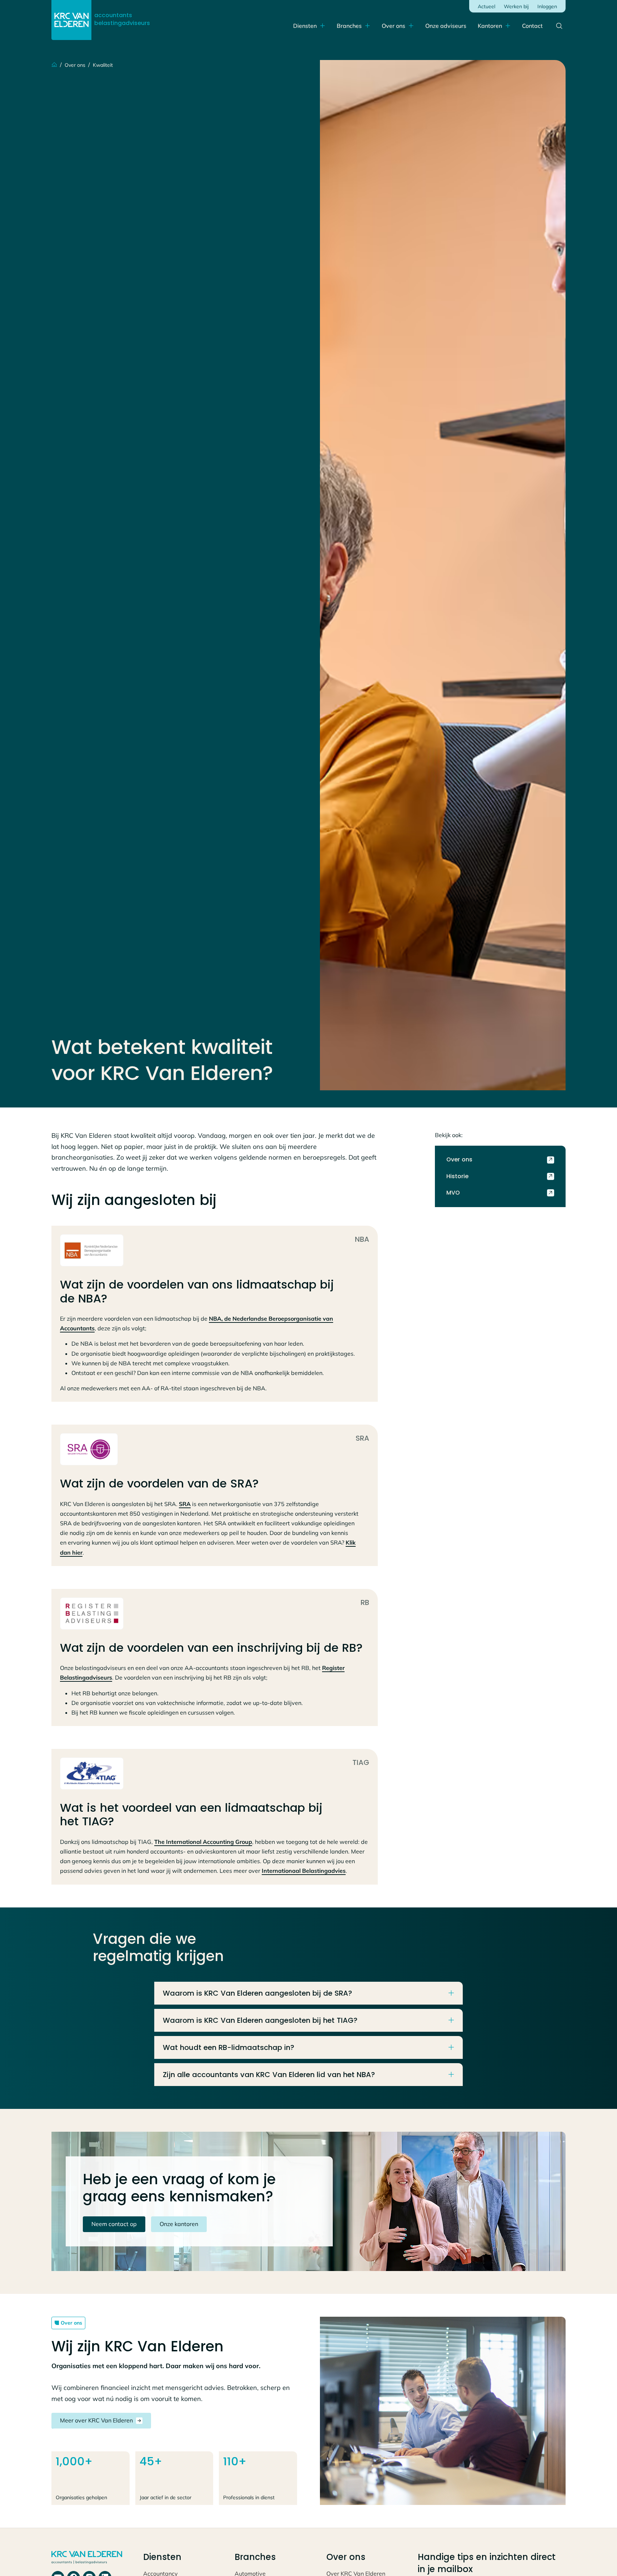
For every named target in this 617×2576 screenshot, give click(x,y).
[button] (494, 26)
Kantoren (490, 26)
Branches (349, 26)
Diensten (305, 26)
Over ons (393, 26)
